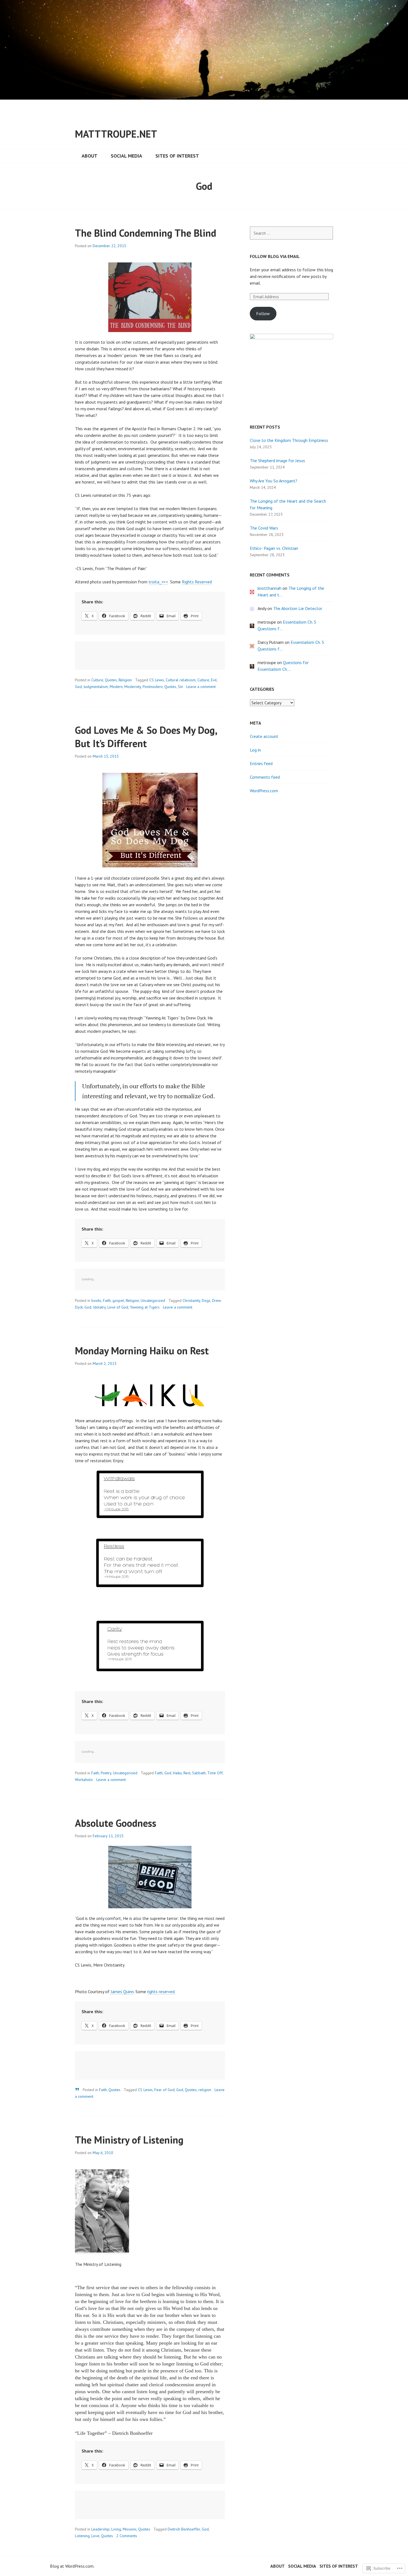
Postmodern (153, 687)
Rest (187, 1773)
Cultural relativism (181, 680)
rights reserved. (161, 1992)
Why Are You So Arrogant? (274, 481)
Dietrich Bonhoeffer (184, 2529)
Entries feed (261, 763)
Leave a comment (201, 687)
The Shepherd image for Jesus (277, 460)
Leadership (100, 2529)
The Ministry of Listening (129, 2140)
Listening (82, 2536)
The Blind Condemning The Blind (146, 233)
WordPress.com (264, 791)
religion (205, 2090)
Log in (255, 750)
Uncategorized (153, 1300)
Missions (130, 2529)
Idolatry (99, 1307)
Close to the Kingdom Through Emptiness (289, 440)
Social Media (126, 156)
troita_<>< (158, 582)
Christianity (191, 1300)
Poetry (106, 1773)
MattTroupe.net (116, 134)
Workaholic (84, 1780)
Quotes (111, 680)
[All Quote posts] (77, 2089)
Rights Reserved (197, 582)
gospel (118, 1300)
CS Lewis (157, 680)
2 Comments (127, 2536)
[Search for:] (291, 233)
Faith (107, 1300)
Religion (125, 680)
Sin (180, 687)
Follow (263, 313)
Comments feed (265, 777)
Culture (97, 680)
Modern (116, 687)
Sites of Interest (177, 156)
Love (95, 2536)
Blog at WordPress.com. (72, 2566)
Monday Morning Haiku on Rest (142, 1351)
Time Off (215, 1773)
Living (116, 2529)
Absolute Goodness (116, 1823)
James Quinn (122, 1992)
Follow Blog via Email (275, 256)
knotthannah (270, 588)
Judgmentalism (96, 687)
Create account (264, 736)
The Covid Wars (264, 528)
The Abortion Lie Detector (298, 608)
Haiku (177, 1773)
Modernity (133, 687)
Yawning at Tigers (145, 1307)
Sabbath (199, 1773)
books (96, 1300)
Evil (214, 680)
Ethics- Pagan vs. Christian (274, 548)
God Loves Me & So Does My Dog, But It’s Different (146, 737)
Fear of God (164, 2090)
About (90, 156)
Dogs (206, 1300)
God (78, 687)
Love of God (118, 1307)
